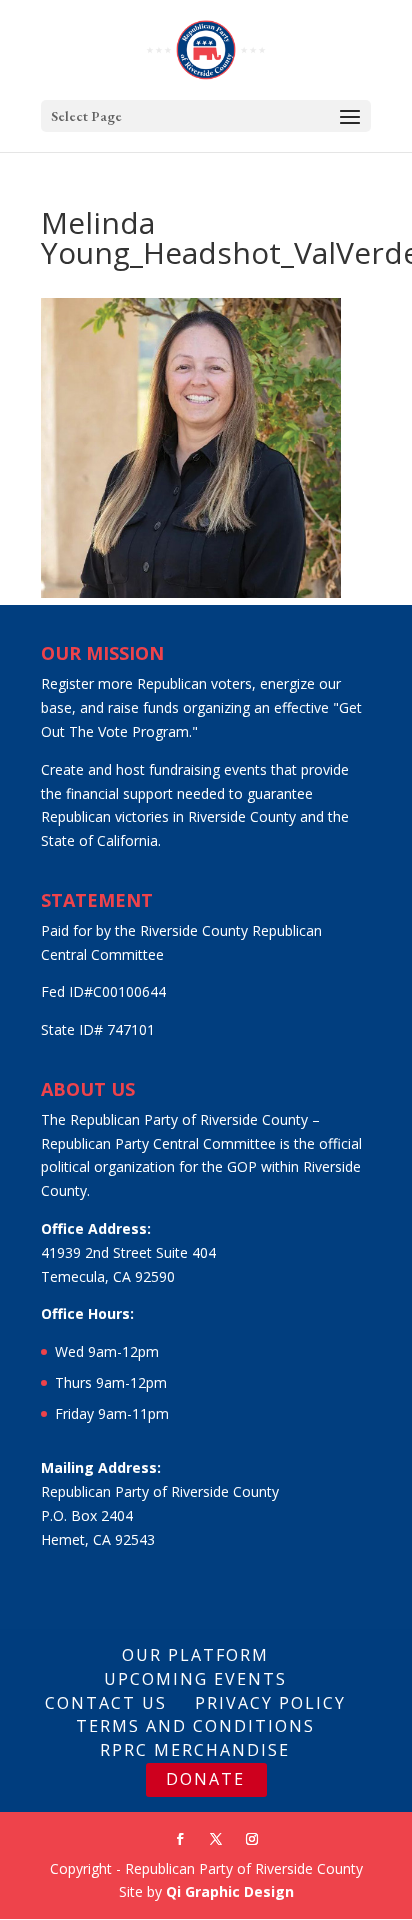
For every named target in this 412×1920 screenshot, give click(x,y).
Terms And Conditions (195, 1726)
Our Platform (195, 1655)
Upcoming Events (195, 1679)
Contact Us (106, 1703)
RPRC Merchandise (195, 1750)
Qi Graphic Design (230, 1891)
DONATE (205, 1779)
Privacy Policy (270, 1703)
